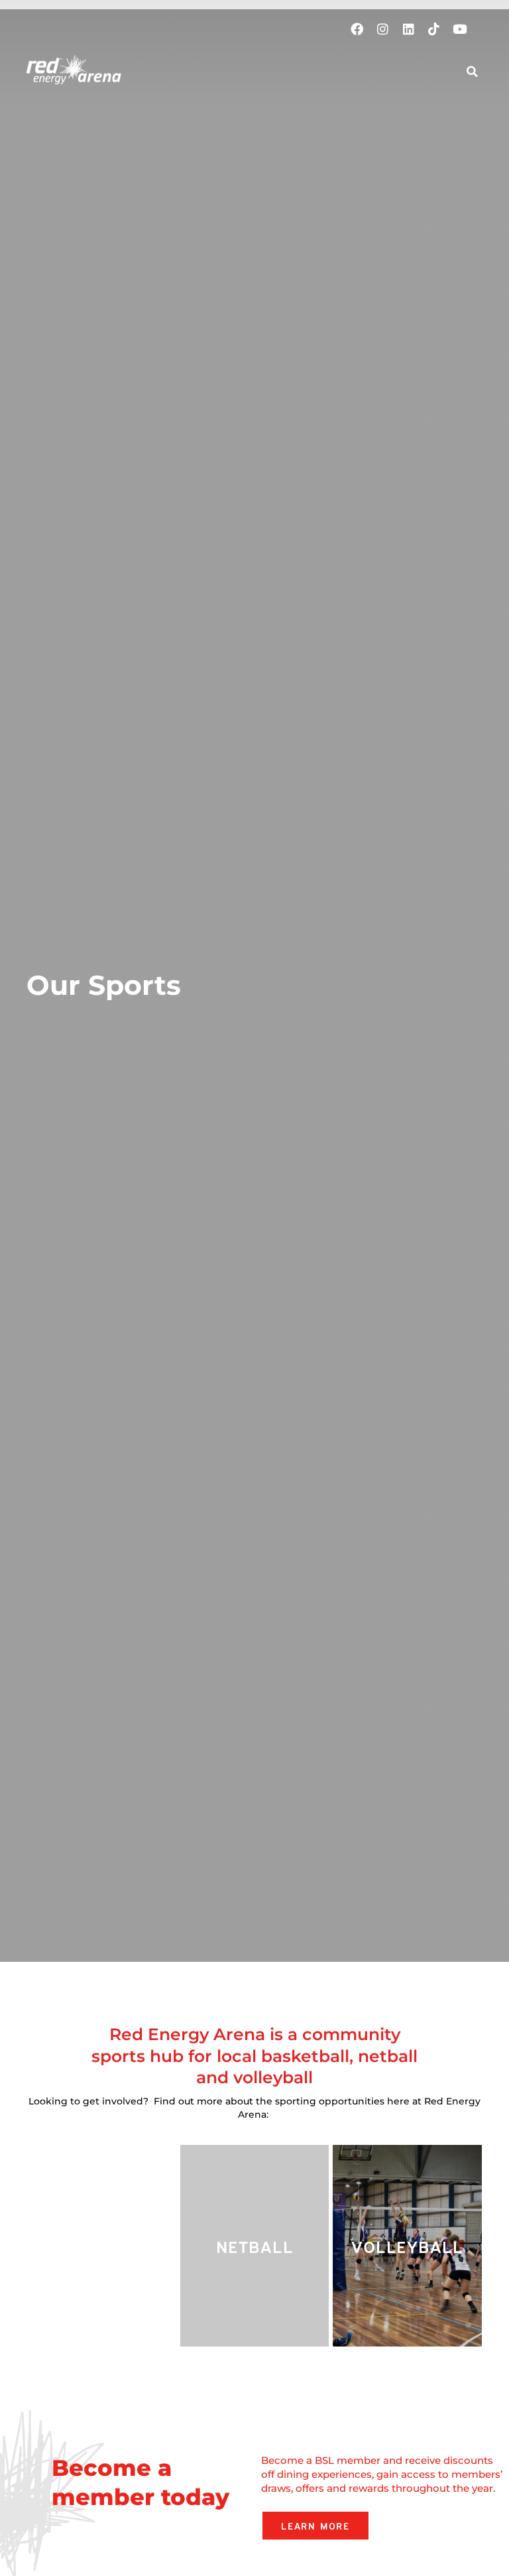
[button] (438, 70)
